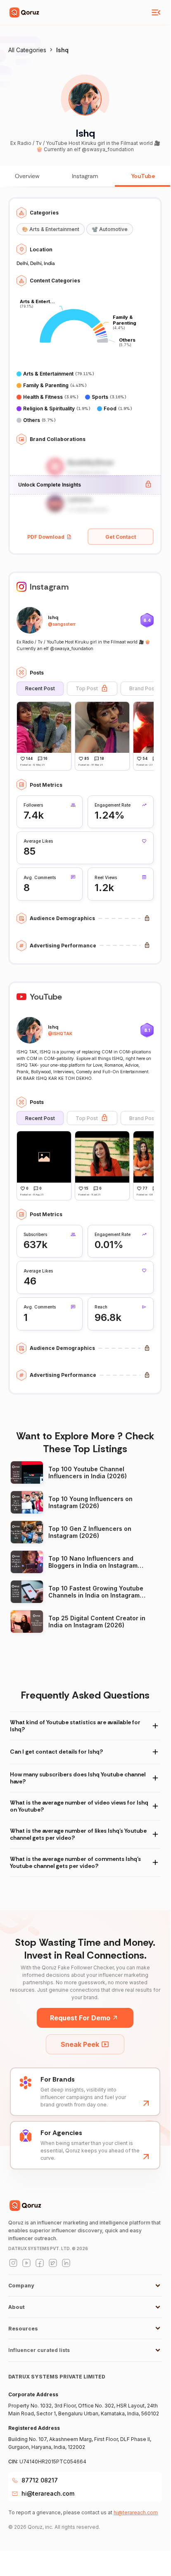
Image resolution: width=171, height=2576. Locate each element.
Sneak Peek (80, 2044)
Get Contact (121, 537)
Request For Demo (80, 2018)
